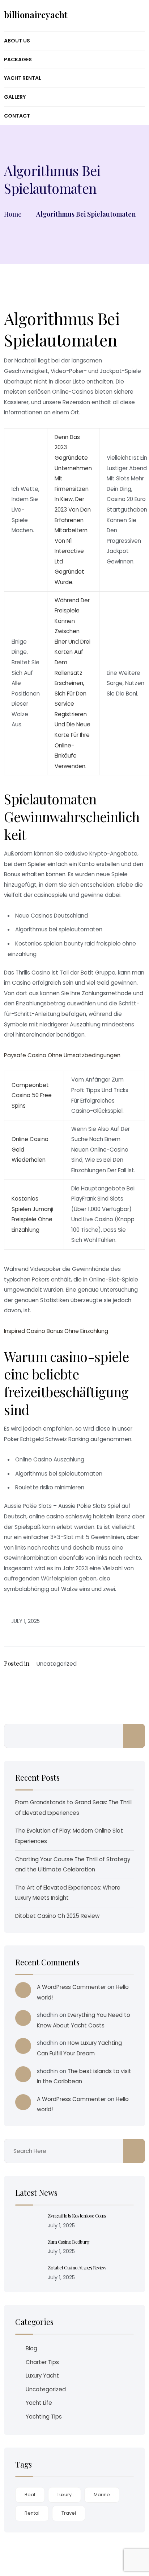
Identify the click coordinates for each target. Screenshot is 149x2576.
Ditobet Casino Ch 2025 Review (57, 1916)
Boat (30, 2495)
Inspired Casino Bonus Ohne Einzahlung (56, 1331)
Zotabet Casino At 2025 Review (77, 2267)
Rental (32, 2513)
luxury (65, 2495)
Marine (102, 2495)
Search (134, 1736)
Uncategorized (46, 2389)
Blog (31, 2348)
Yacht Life (39, 2403)
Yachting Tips (44, 2417)
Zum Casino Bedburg (69, 2242)
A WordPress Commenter (71, 1987)
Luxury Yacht (42, 2376)
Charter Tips (42, 2362)
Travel (69, 2513)
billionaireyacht (36, 15)
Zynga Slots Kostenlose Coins (77, 2216)
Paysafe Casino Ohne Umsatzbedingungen (62, 1055)
